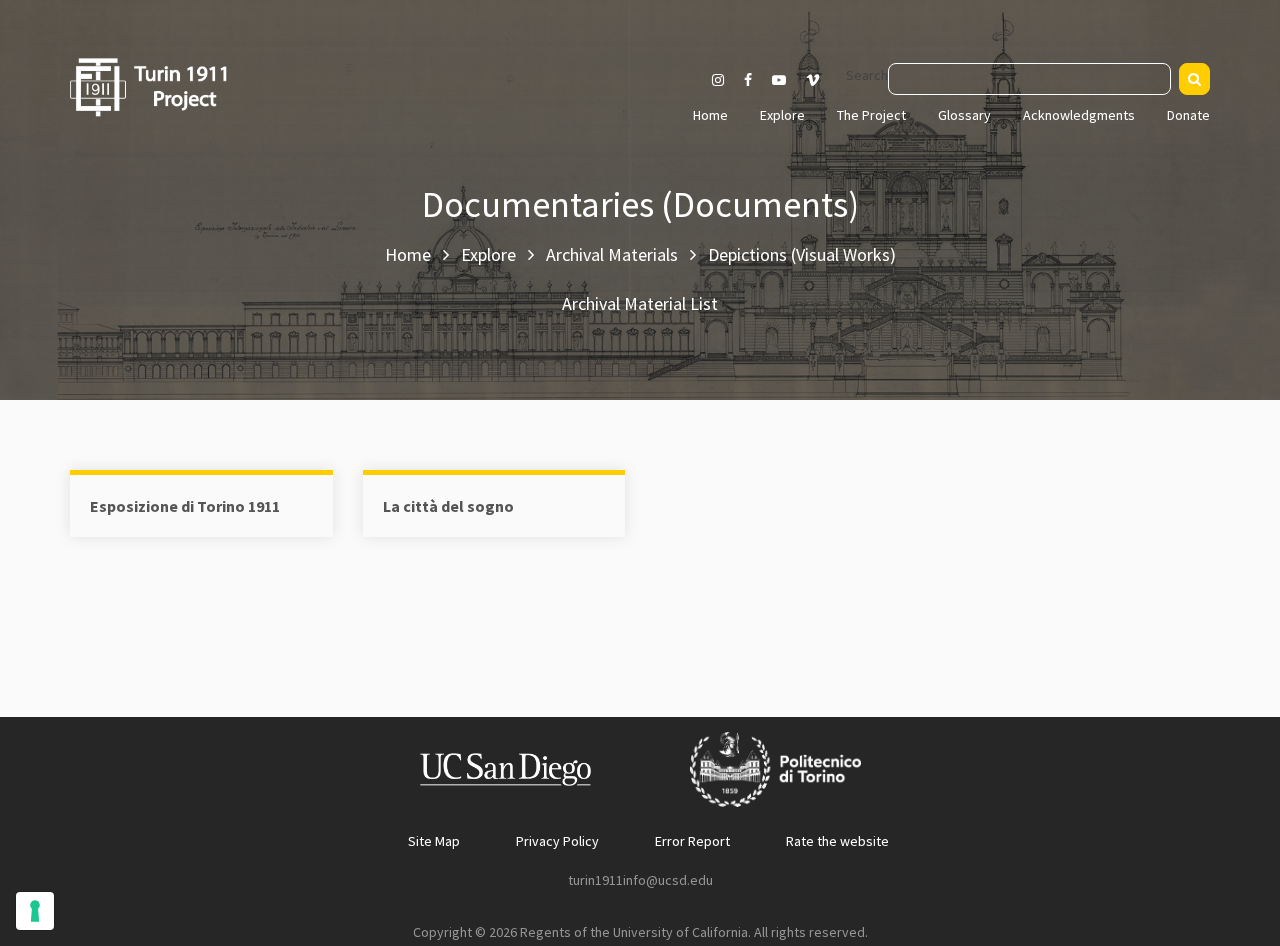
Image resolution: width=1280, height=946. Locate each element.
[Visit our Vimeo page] (821, 80)
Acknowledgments (1079, 115)
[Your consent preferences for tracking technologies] (35, 911)
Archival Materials (612, 254)
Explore (782, 115)
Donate (1188, 115)
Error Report (692, 841)
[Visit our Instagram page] (718, 80)
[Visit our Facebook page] (748, 80)
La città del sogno (448, 506)
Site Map (434, 841)
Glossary (964, 115)
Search (867, 75)
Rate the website (837, 841)
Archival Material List (640, 303)
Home (710, 115)
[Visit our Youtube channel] (779, 80)
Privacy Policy (557, 841)
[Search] (1194, 79)
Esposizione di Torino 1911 (185, 506)
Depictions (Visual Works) (802, 254)
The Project (871, 115)
